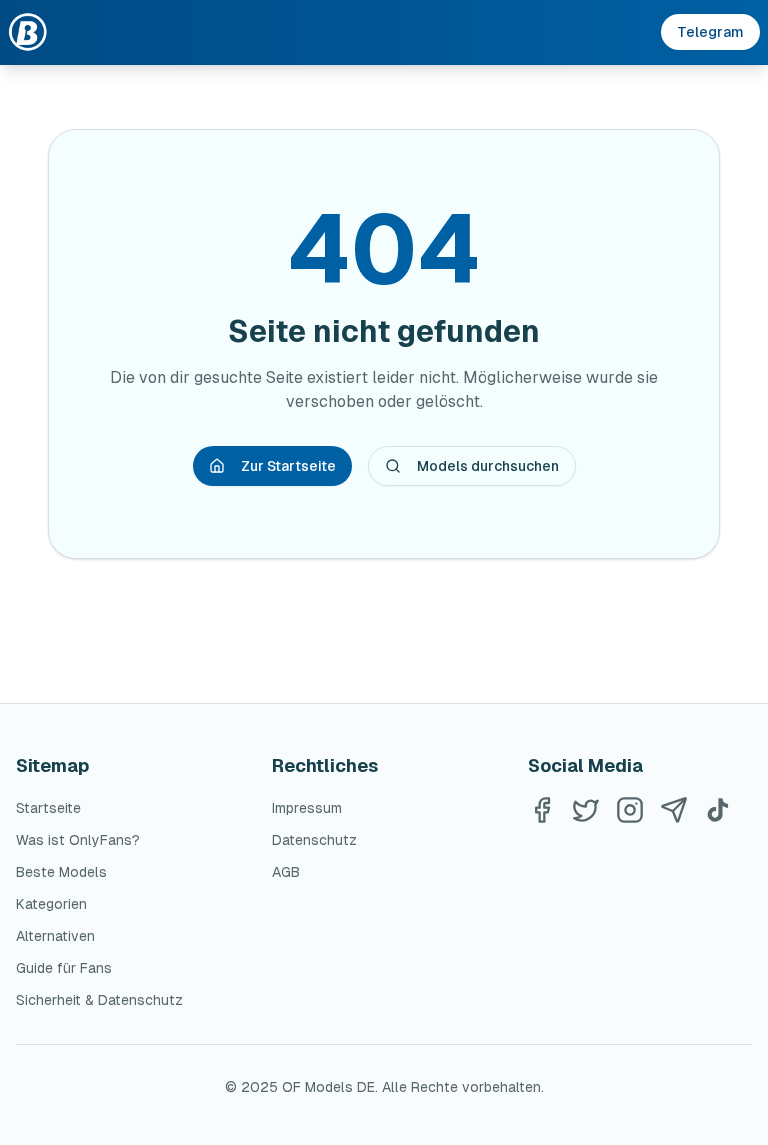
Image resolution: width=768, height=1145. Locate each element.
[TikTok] (718, 810)
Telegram (710, 32)
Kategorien (51, 904)
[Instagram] (630, 810)
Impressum (307, 808)
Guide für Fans (64, 968)
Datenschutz (314, 840)
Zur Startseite (288, 466)
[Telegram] (674, 810)
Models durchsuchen (488, 466)
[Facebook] (542, 810)
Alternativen (55, 936)
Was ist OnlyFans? (78, 840)
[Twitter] (586, 810)
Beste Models (61, 872)
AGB (286, 872)
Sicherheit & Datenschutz (99, 1000)
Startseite (48, 808)
